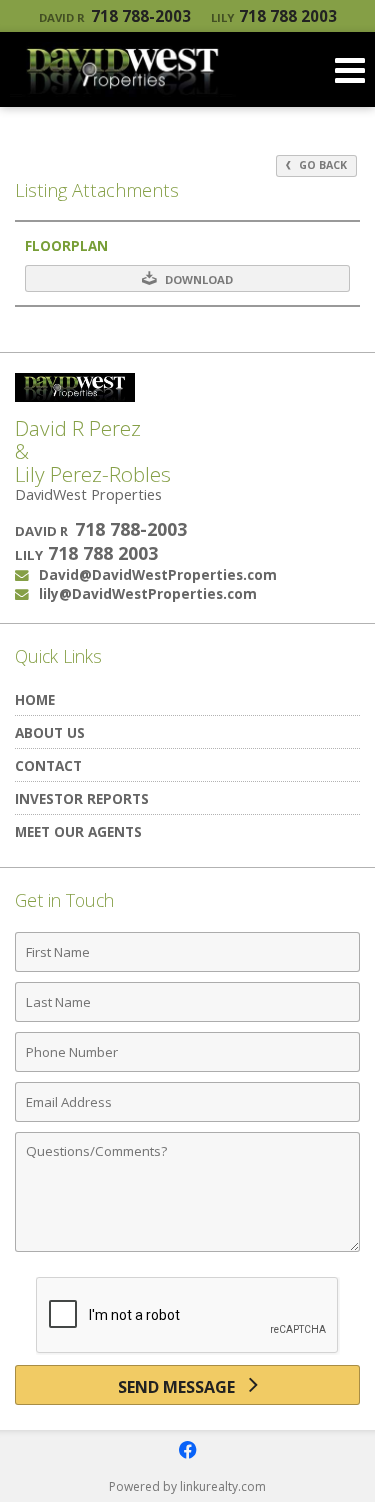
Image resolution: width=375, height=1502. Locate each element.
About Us (50, 732)
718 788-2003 (115, 16)
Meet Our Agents (78, 831)
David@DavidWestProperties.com (158, 574)
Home (35, 699)
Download (197, 279)
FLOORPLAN (66, 246)
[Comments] (187, 1251)
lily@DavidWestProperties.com (148, 593)
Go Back (321, 165)
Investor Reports (82, 798)
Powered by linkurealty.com (187, 1486)
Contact (48, 765)
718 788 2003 (274, 16)
